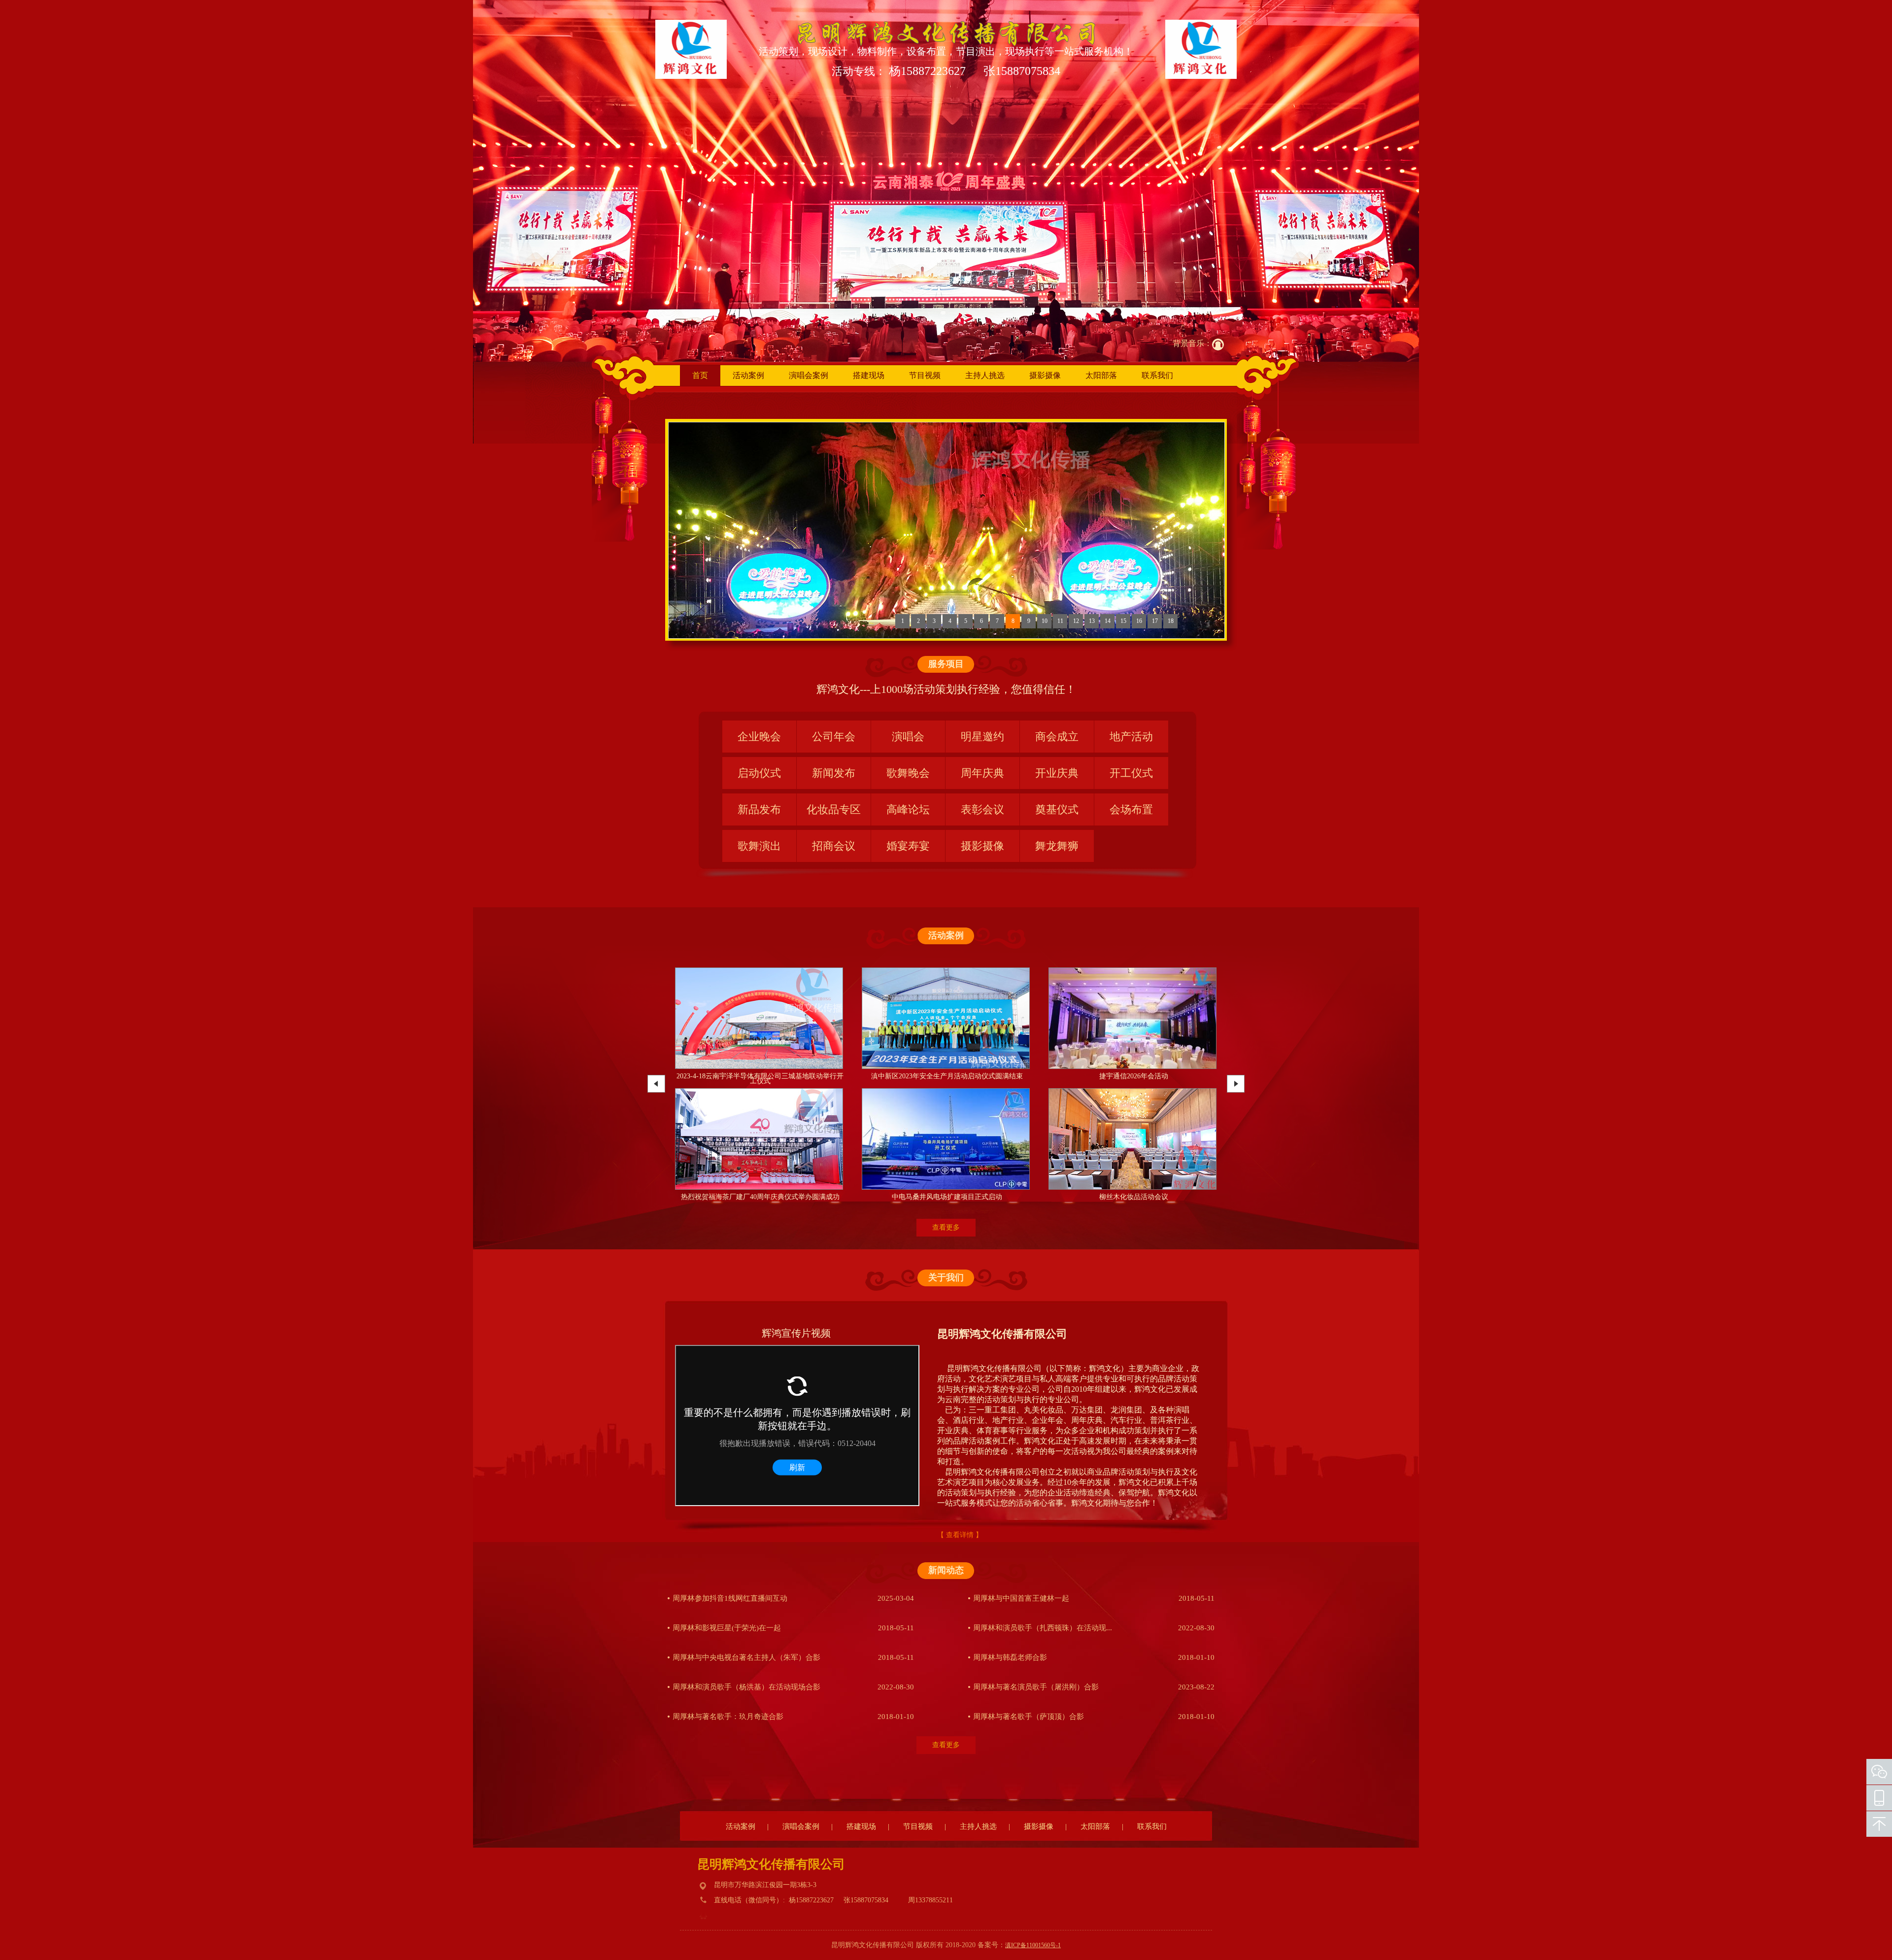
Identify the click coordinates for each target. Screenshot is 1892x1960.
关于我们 (946, 1277)
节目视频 (925, 375)
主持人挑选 (985, 375)
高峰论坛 (908, 809)
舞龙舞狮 (1057, 846)
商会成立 (1057, 737)
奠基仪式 (1057, 809)
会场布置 (1131, 809)
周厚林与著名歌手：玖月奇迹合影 (728, 1717)
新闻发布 (834, 773)
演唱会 (908, 737)
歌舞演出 (759, 846)
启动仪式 (759, 773)
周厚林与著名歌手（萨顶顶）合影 (1029, 1717)
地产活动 (1131, 737)
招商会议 (834, 846)
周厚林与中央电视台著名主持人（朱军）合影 (746, 1657)
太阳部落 (1101, 375)
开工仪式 (1131, 773)
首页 (700, 375)
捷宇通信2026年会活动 (760, 1076)
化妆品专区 (834, 809)
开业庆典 (1057, 773)
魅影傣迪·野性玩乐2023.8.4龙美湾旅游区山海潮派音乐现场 (1133, 1079)
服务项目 (946, 664)
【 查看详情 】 (960, 1535)
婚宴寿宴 (908, 846)
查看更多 (946, 1227)
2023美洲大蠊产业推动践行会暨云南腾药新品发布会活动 (947, 1199)
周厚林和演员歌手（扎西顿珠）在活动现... (1043, 1628)
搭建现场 (869, 375)
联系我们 (1157, 375)
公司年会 (834, 737)
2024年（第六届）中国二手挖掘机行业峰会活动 (947, 1076)
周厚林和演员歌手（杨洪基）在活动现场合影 (746, 1687)
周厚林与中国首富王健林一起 (1021, 1598)
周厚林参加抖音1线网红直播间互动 (730, 1598)
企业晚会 (759, 737)
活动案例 (748, 375)
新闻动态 (946, 1570)
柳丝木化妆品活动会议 (760, 1197)
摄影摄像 (1045, 375)
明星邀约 (982, 737)
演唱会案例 (809, 375)
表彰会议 (982, 809)
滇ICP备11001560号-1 (1033, 1945)
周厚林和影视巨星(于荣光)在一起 (727, 1628)
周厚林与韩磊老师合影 (1010, 1657)
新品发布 (759, 809)
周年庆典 (982, 773)
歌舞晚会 (908, 773)
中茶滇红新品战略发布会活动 (1134, 1197)
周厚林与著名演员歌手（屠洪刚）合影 (1036, 1687)
